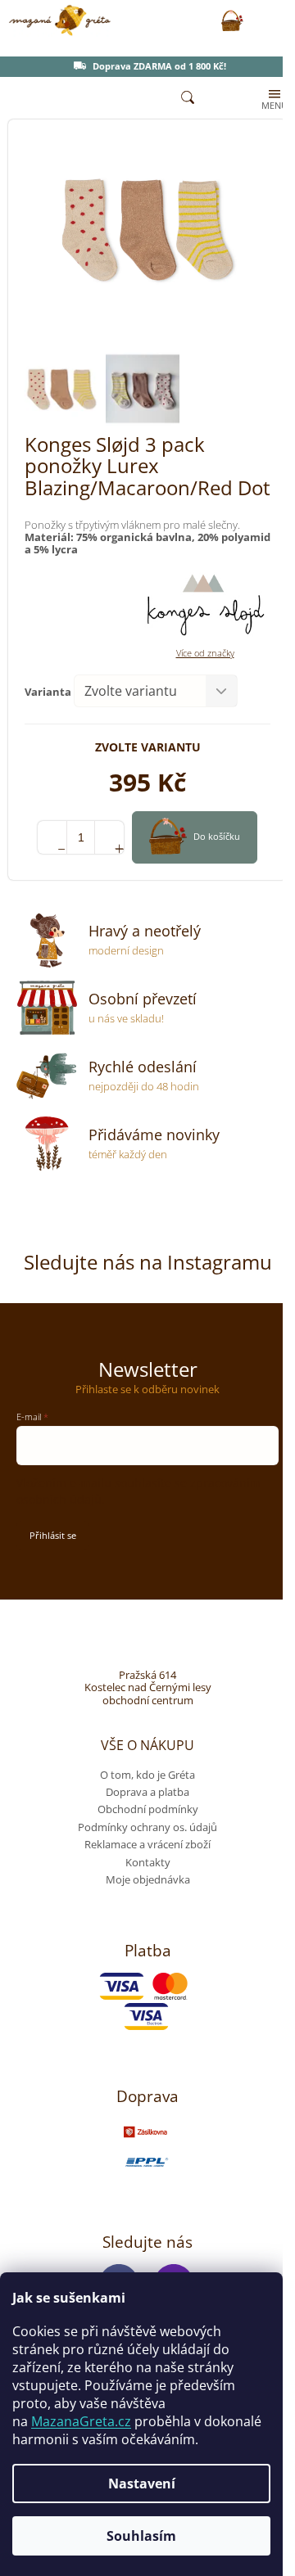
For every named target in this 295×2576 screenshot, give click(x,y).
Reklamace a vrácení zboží (147, 1844)
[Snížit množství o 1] (52, 837)
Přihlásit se (53, 1535)
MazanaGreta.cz (81, 2421)
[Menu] (273, 98)
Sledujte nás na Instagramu (148, 1262)
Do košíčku (217, 836)
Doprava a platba (147, 1792)
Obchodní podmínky (148, 1809)
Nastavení (142, 2484)
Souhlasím (141, 2536)
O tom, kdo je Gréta (147, 1775)
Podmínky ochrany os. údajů (147, 1827)
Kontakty (148, 1862)
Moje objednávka (148, 1879)
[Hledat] (188, 98)
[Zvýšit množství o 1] (109, 837)
